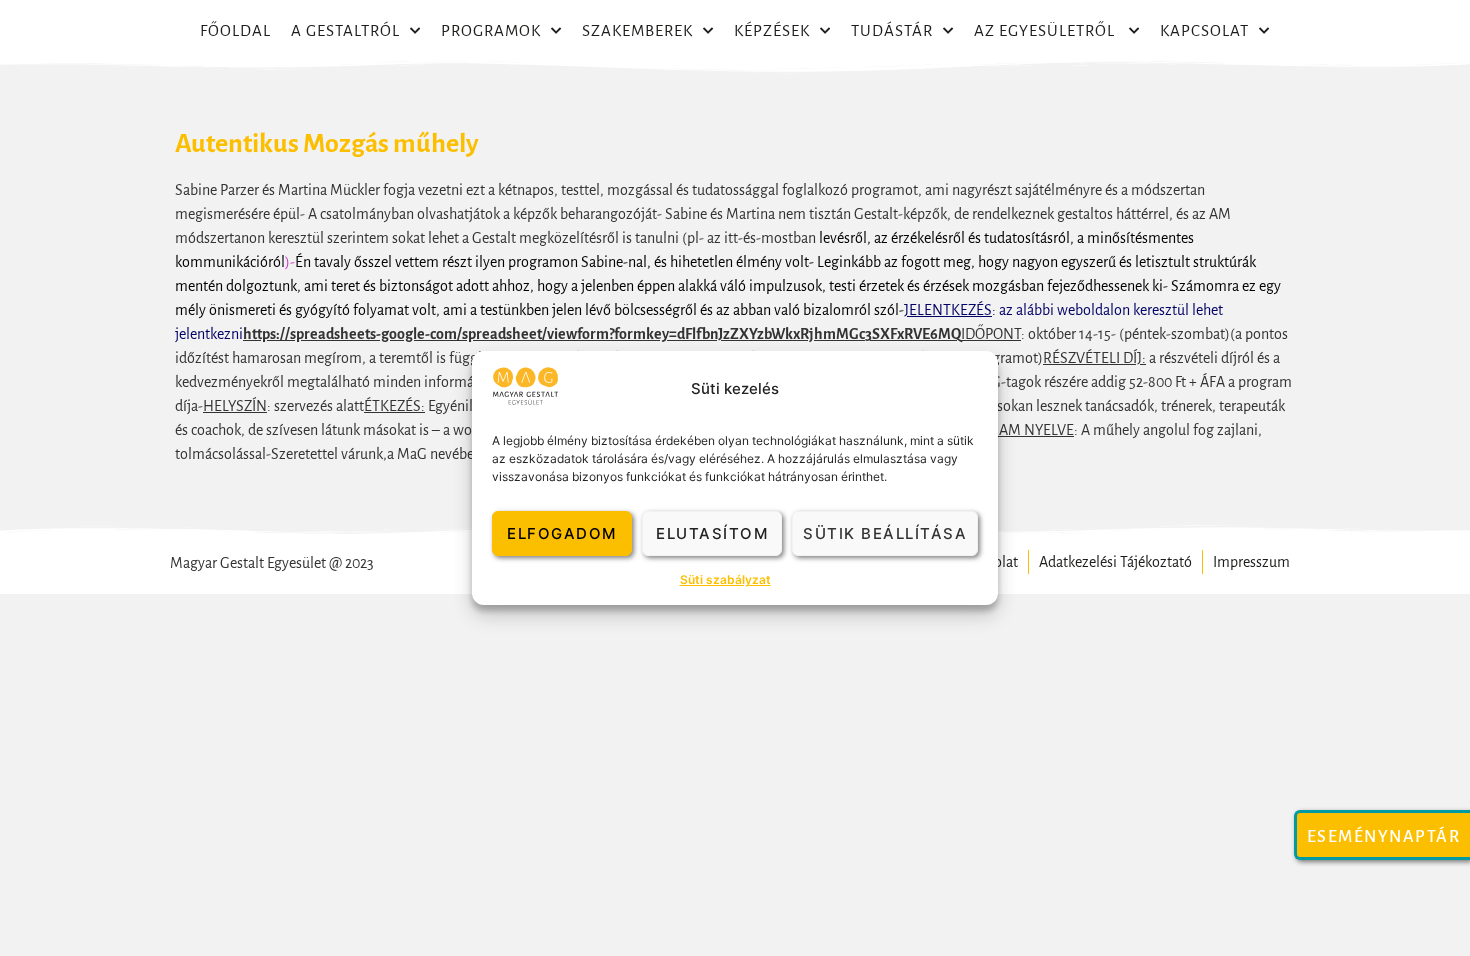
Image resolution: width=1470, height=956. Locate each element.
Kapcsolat (1204, 30)
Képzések (772, 30)
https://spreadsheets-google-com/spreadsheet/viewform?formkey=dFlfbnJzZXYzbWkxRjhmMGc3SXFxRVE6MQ (602, 334)
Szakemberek (637, 30)
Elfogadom (562, 533)
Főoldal (235, 30)
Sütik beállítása (885, 533)
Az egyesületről (1046, 30)
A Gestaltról (345, 30)
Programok (491, 30)
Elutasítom (712, 533)
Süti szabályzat (725, 579)
